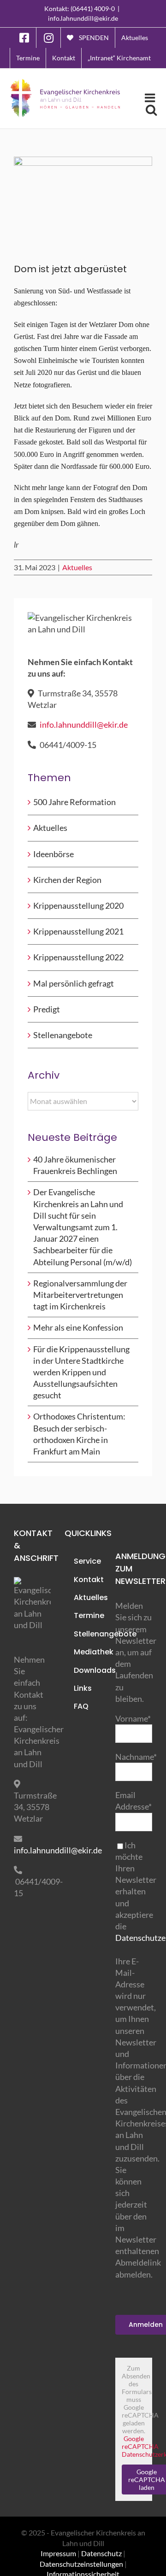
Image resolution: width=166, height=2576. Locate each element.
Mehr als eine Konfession (78, 1327)
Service (87, 1561)
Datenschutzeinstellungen (81, 2564)
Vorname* (133, 1718)
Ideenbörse (53, 854)
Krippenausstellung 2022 (78, 957)
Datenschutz (101, 2553)
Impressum (58, 2553)
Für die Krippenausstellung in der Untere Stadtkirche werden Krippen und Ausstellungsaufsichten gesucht (81, 1372)
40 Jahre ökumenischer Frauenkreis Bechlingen (75, 1165)
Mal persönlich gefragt (74, 983)
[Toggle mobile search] (151, 110)
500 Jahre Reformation (74, 802)
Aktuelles (77, 567)
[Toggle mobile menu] (151, 98)
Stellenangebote (63, 1035)
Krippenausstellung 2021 (78, 931)
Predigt (47, 1009)
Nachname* (136, 1757)
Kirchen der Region (67, 880)
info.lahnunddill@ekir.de (83, 18)
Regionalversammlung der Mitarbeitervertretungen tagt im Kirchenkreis (80, 1295)
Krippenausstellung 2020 (78, 905)
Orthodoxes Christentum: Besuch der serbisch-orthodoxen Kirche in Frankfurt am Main (79, 1434)
